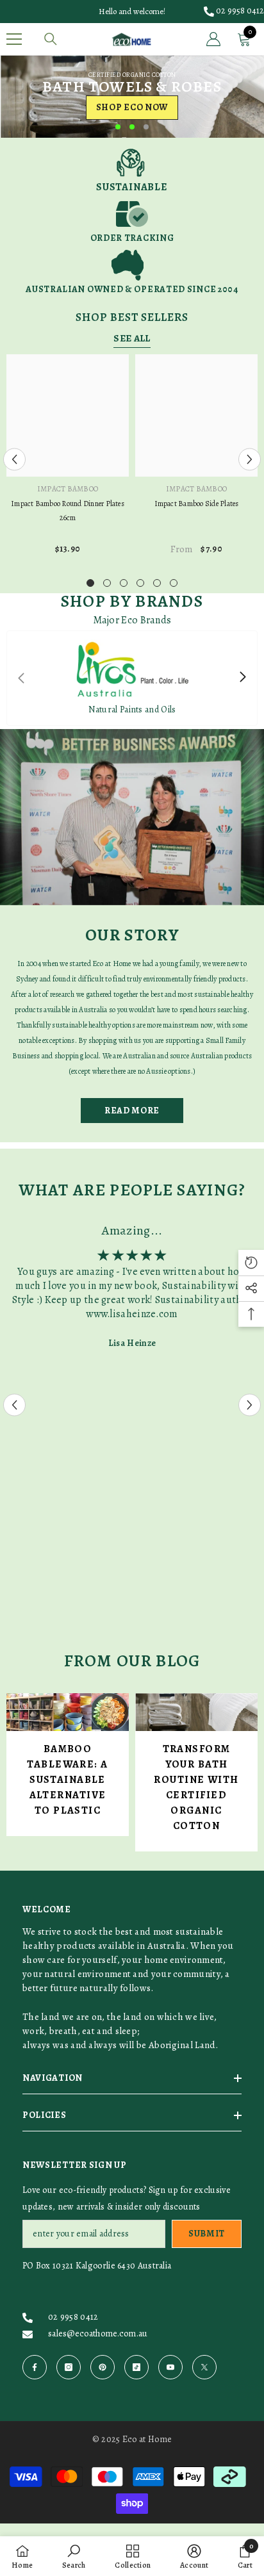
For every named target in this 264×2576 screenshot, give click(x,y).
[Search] (51, 39)
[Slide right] (242, 678)
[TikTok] (136, 2367)
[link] (132, 170)
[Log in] (213, 39)
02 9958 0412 (240, 11)
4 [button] (140, 583)
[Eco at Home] (132, 817)
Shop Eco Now (132, 107)
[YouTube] (170, 2367)
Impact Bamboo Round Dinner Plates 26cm (68, 511)
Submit (207, 2234)
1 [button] (118, 127)
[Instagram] (69, 2367)
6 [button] (174, 583)
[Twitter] (204, 2367)
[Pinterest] (103, 2367)
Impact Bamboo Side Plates (197, 504)
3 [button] (146, 127)
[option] (132, 96)
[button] (14, 459)
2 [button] (132, 127)
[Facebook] (35, 2367)
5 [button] (157, 583)
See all (132, 338)
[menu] (14, 39)
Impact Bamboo (68, 489)
